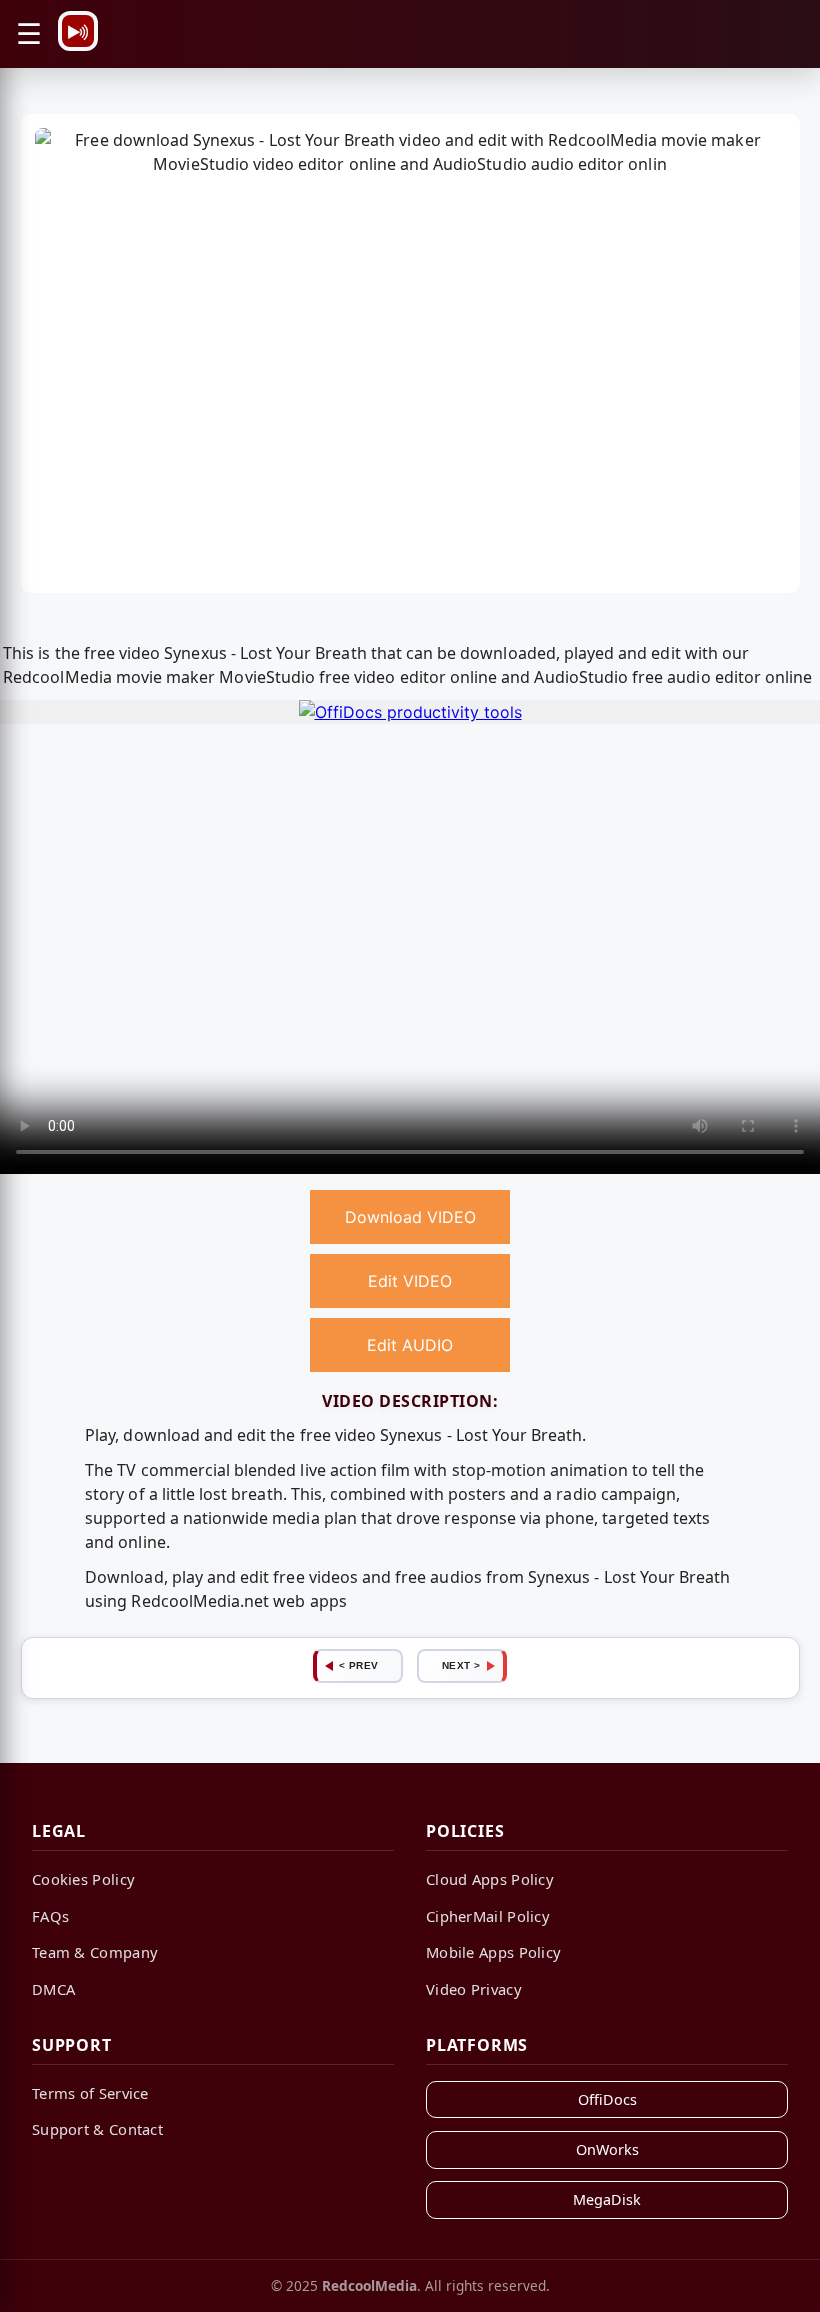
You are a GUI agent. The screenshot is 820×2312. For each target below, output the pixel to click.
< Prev (359, 1665)
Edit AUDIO (410, 1345)
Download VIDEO (410, 1217)
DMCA (53, 1989)
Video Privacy (474, 1989)
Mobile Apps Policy (493, 1952)
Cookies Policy (83, 1879)
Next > (461, 1665)
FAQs (50, 1916)
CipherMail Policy (488, 1916)
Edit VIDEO (410, 1281)
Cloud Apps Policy (490, 1879)
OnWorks (607, 2149)
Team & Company (95, 1952)
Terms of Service (90, 2093)
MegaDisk (607, 2199)
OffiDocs (607, 2099)
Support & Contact (97, 2129)
